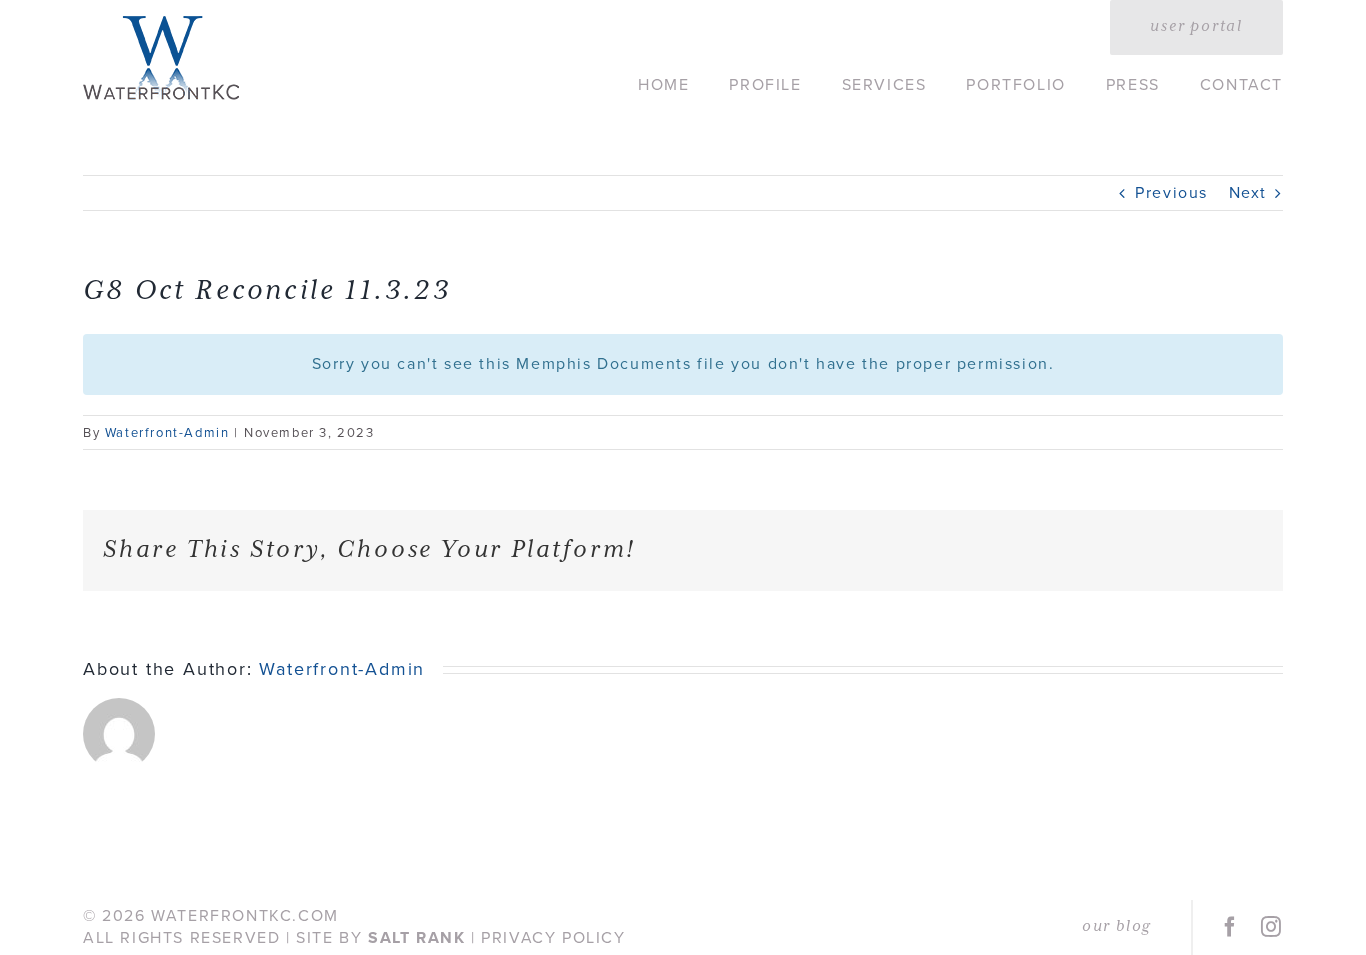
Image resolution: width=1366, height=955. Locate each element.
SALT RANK (416, 937)
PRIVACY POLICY (553, 937)
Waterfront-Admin (167, 432)
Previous (1171, 192)
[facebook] (1231, 927)
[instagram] (1272, 927)
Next (1248, 192)
